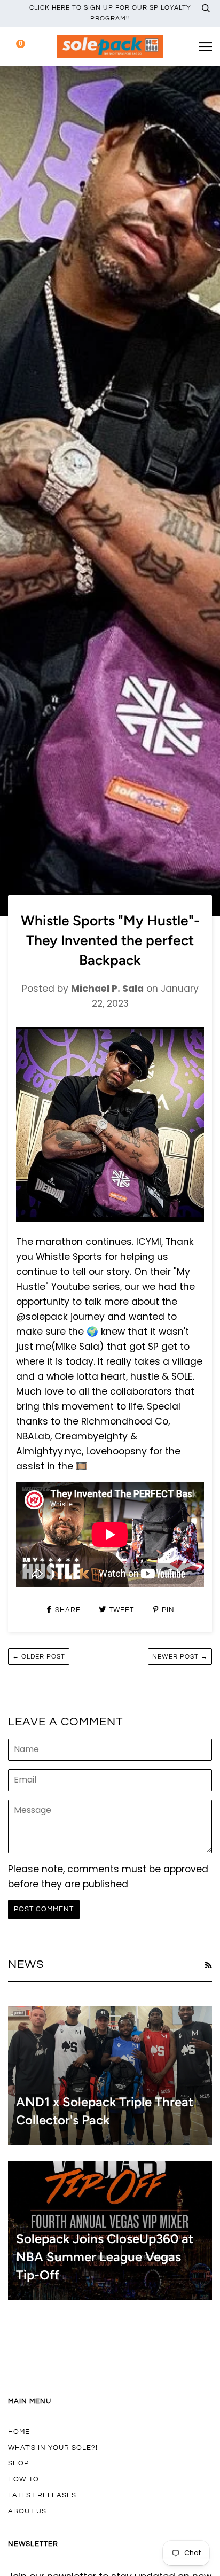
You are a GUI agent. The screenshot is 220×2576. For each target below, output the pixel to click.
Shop (18, 2463)
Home (19, 2432)
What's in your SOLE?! (53, 2448)
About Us (27, 2511)
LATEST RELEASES (42, 2495)
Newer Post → (180, 1657)
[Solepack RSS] (208, 1965)
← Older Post (39, 1657)
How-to (23, 2479)
